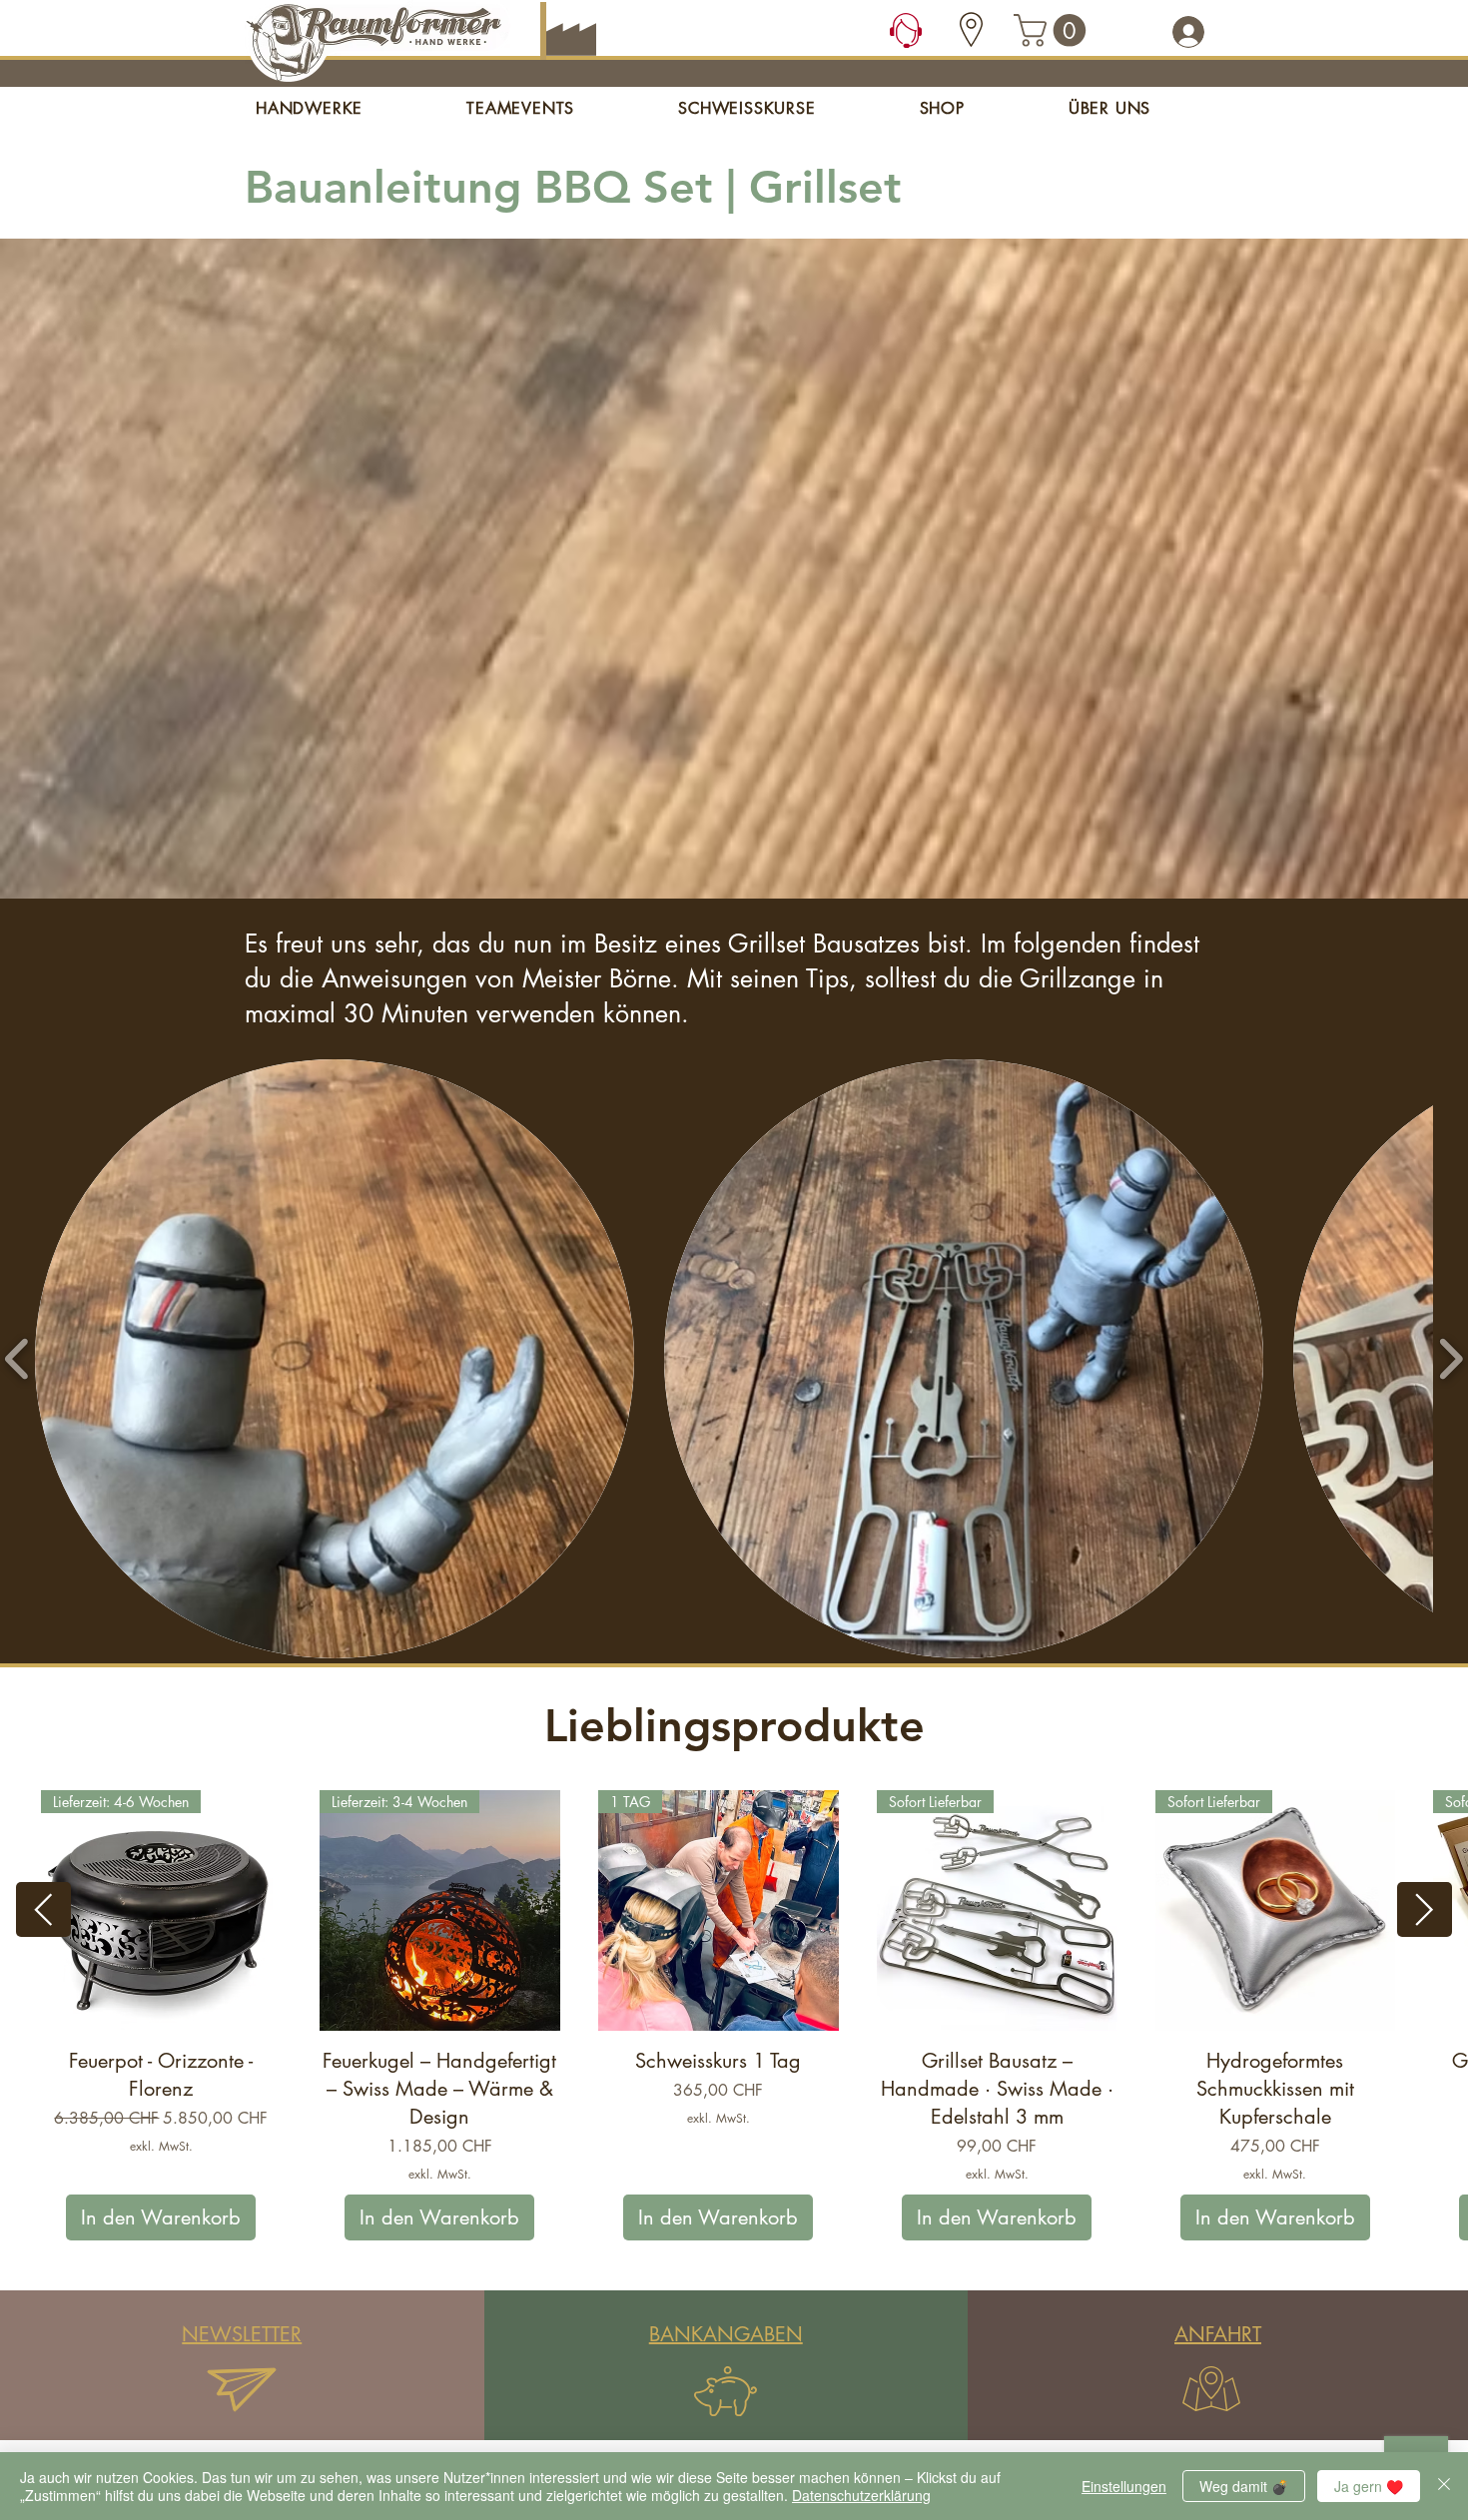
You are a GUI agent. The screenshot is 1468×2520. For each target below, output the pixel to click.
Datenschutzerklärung (861, 2495)
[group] (734, 2016)
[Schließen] (1444, 2486)
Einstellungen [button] (1124, 2486)
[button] (1054, 30)
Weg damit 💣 (1244, 2486)
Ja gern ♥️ (1369, 2486)
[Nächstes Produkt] (1425, 1909)
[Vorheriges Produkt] (43, 1909)
